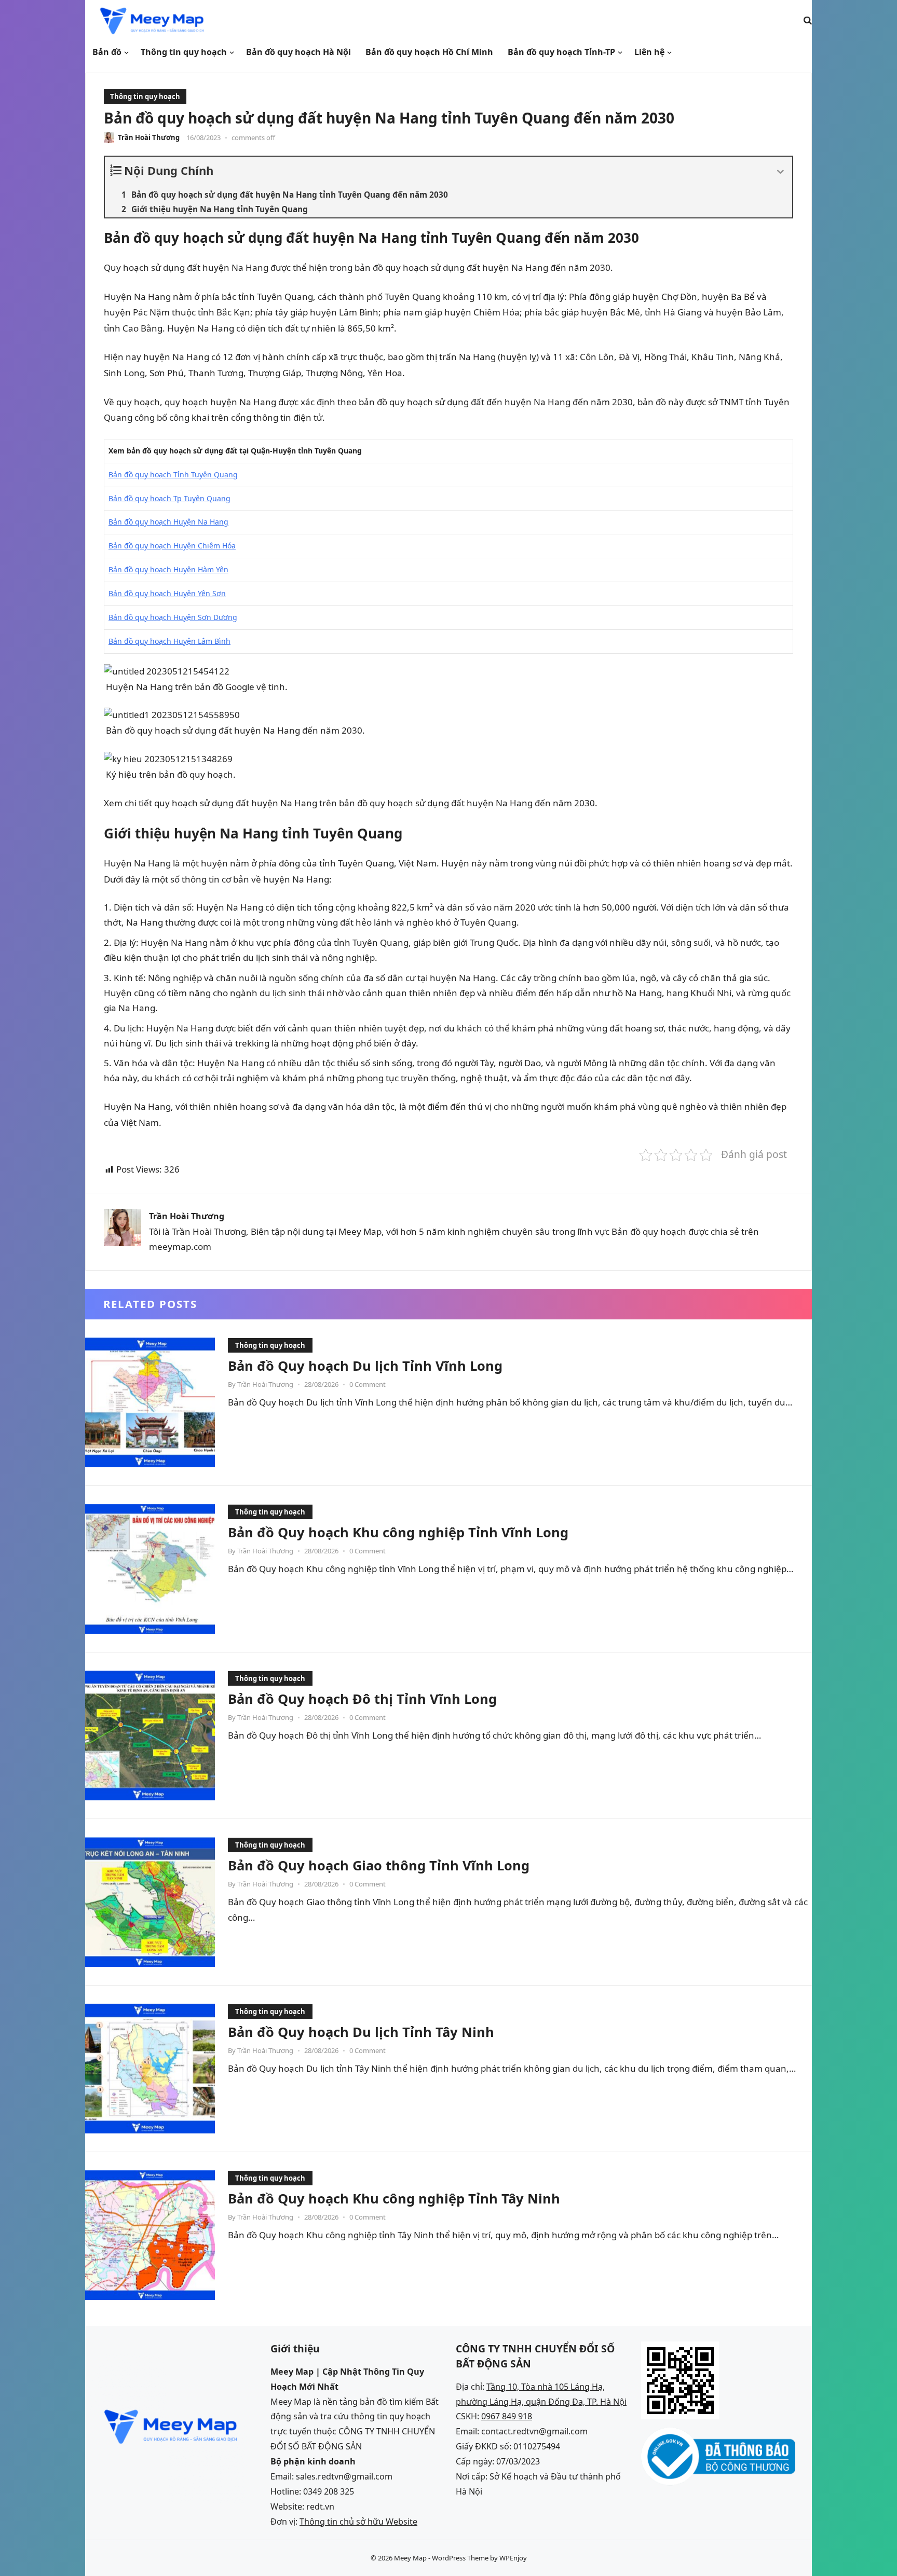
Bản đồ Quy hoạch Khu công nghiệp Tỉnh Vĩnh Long (398, 1532)
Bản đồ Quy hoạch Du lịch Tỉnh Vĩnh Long (365, 1366)
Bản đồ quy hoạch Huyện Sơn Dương (173, 617)
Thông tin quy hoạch (145, 97)
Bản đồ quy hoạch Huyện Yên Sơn (167, 593)
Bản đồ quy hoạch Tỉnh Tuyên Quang (173, 474)
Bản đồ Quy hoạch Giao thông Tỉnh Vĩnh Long (379, 1865)
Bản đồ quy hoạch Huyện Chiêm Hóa (172, 546)
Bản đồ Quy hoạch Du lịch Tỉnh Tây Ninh (361, 2032)
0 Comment (368, 1384)
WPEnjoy (513, 2558)
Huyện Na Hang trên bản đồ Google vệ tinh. (196, 687)
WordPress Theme (460, 2558)
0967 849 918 (507, 2416)
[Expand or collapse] (780, 172)
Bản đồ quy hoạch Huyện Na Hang (168, 522)
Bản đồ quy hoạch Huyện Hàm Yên (168, 569)
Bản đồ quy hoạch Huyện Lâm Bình (169, 641)
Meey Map (410, 2558)
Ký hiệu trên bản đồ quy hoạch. (170, 774)
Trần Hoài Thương (149, 137)
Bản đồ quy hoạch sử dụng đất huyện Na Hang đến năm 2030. (234, 730)
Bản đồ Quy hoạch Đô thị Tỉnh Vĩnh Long (362, 1699)
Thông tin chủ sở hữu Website (358, 2522)
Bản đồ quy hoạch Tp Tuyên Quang (169, 498)
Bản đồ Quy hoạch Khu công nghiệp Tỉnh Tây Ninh (394, 2198)
